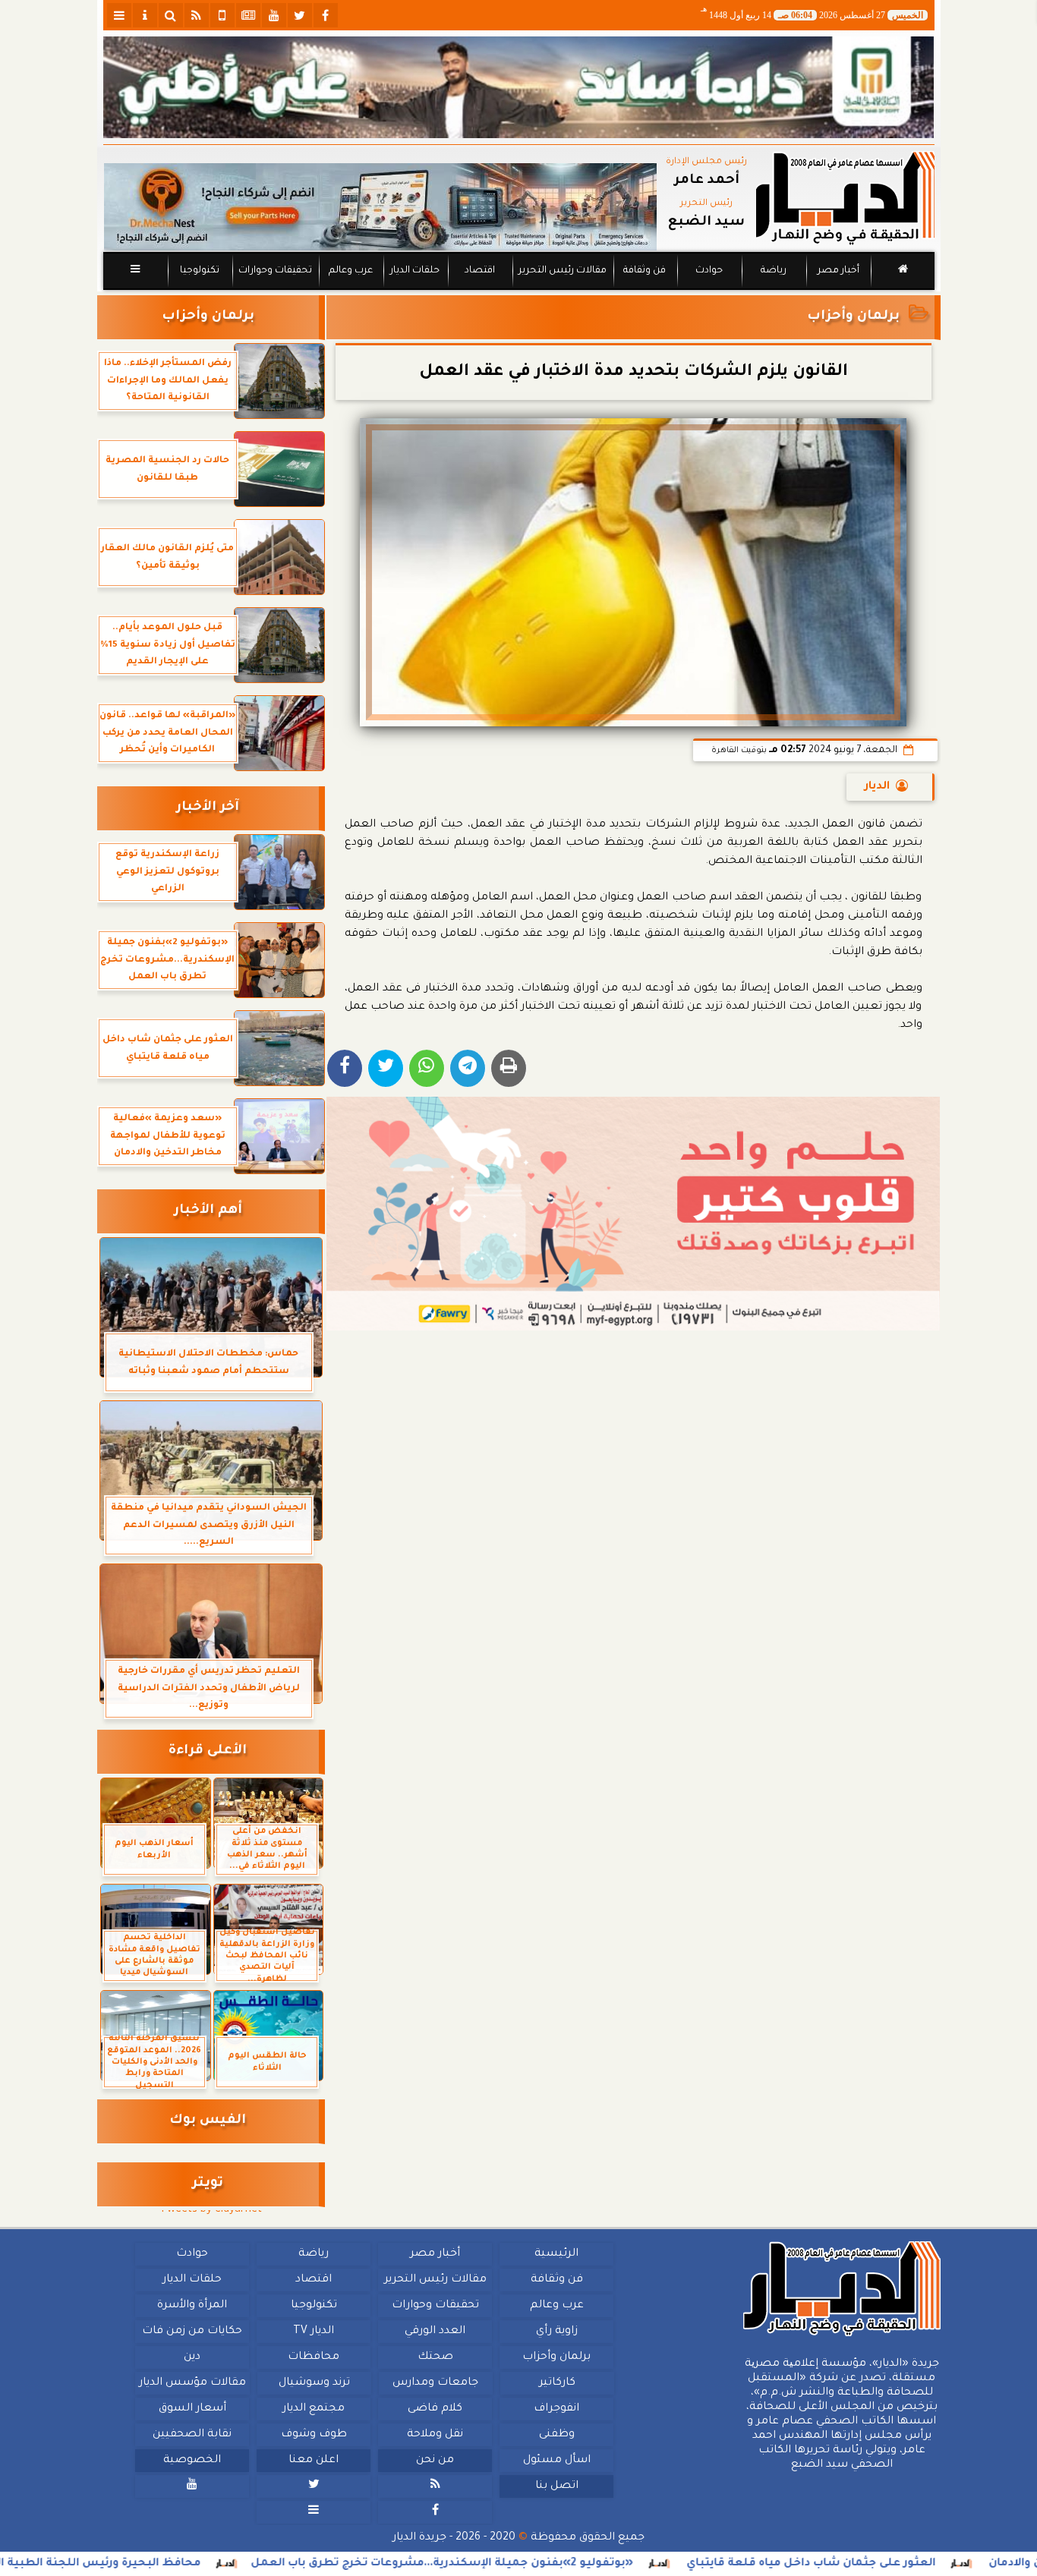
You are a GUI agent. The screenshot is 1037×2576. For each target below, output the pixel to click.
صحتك (435, 2357)
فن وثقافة (645, 271)
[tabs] (119, 15)
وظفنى (556, 2435)
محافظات (314, 2357)
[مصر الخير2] (634, 1214)
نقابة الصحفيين (192, 2435)
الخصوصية (192, 2461)
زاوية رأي (556, 2332)
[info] (145, 15)
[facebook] (326, 15)
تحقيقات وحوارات (274, 271)
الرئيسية (556, 2254)
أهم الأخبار (208, 1211)
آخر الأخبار (208, 808)
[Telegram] (468, 1068)
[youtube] (274, 15)
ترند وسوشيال (314, 2383)
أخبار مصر (838, 271)
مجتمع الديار (314, 2409)
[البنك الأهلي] (519, 87)
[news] (248, 15)
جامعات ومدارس (435, 2383)
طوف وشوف (313, 2435)
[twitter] (300, 15)
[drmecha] (519, 291)
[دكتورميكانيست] (380, 207)
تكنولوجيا (199, 271)
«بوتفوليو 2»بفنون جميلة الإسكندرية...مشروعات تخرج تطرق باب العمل (531, 2564)
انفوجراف (556, 2409)
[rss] (197, 15)
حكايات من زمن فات (192, 2332)
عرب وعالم (350, 271)
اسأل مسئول (556, 2461)
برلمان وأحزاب (853, 317)
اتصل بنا (556, 2486)
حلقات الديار (415, 271)
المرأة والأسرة (192, 2306)
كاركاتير (556, 2383)
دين (192, 2357)
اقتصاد (479, 271)
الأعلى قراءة (208, 1751)
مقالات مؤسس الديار (192, 2383)
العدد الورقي (435, 2332)
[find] (171, 15)
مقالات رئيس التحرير (562, 271)
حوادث (709, 271)
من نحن (435, 2461)
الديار (877, 787)
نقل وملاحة (435, 2435)
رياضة (774, 271)
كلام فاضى (435, 2409)
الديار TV (314, 2332)
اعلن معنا (314, 2461)
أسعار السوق (192, 2409)
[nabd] (222, 15)
